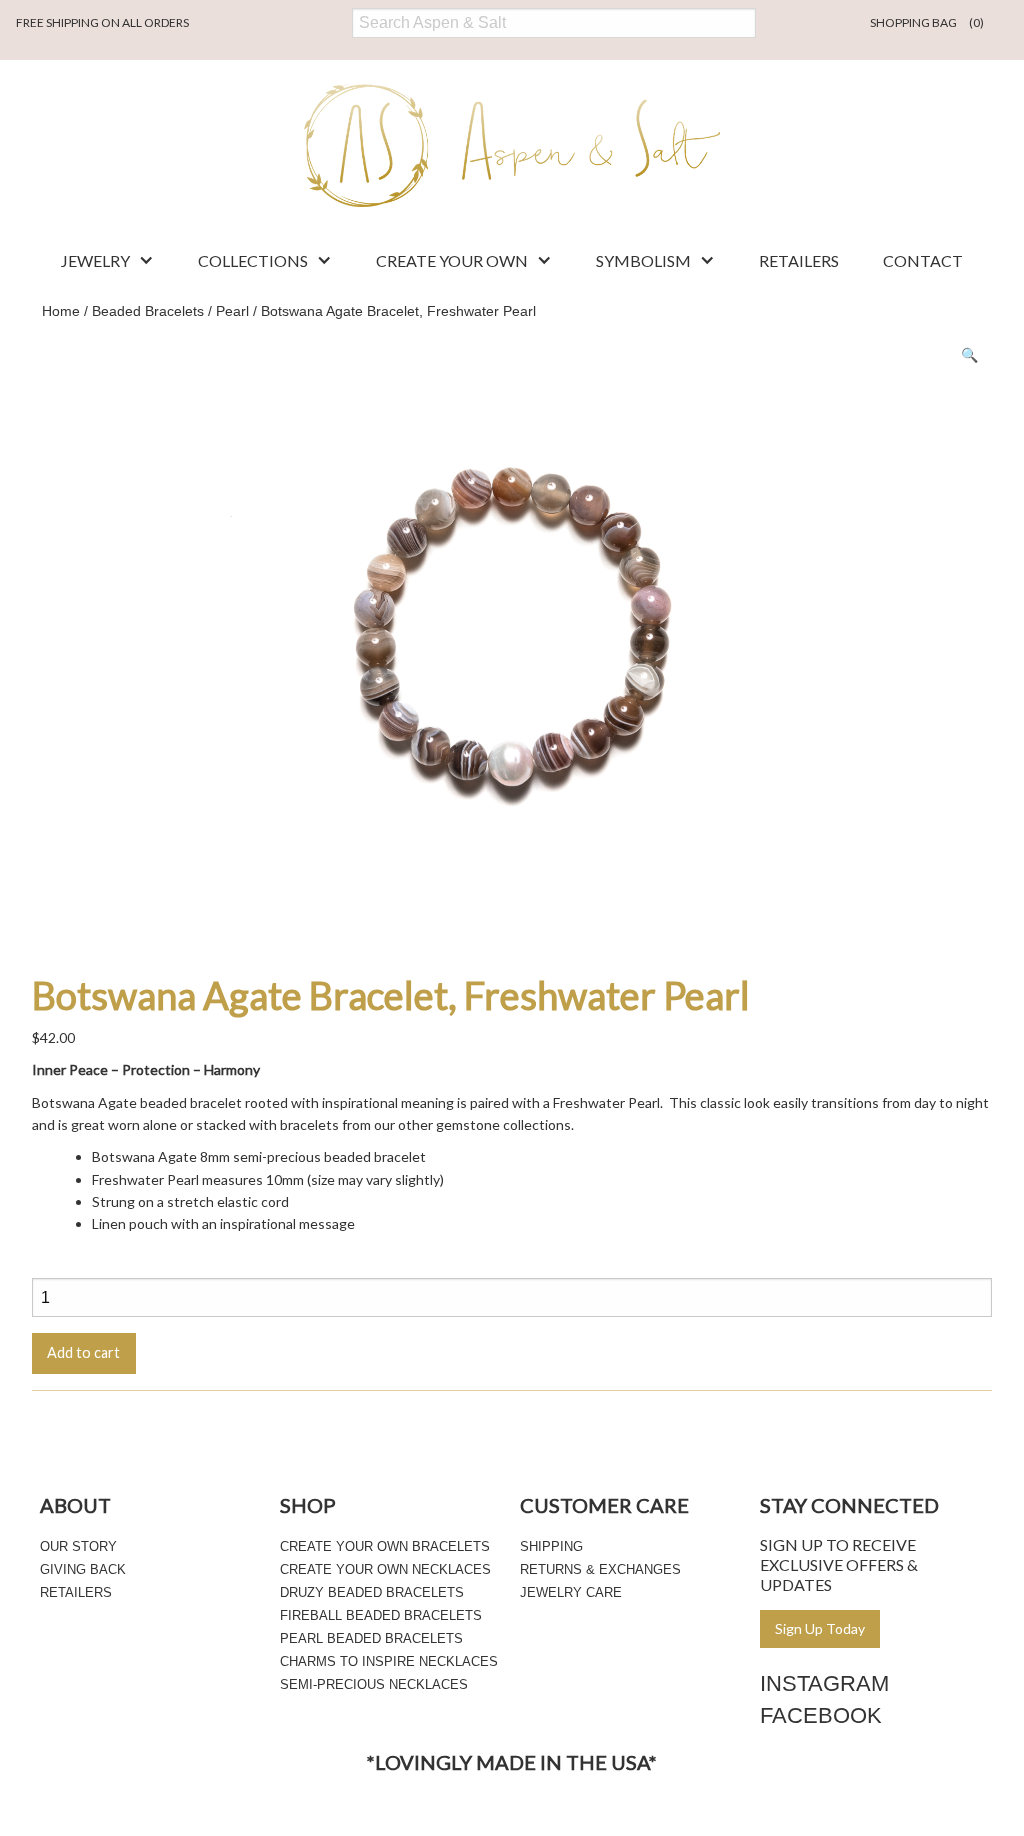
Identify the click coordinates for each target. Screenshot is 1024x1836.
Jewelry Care (571, 1592)
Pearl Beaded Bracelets (371, 1638)
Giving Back (83, 1569)
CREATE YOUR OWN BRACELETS (385, 1546)
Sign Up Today (820, 1628)
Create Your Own (452, 260)
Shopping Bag (927, 22)
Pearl (232, 311)
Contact (923, 260)
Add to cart (83, 1352)
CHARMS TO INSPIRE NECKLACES (389, 1661)
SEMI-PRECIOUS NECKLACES (374, 1684)
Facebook (821, 1715)
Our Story (78, 1546)
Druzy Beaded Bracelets (372, 1592)
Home (61, 311)
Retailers (799, 260)
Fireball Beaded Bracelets (381, 1615)
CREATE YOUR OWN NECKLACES (385, 1569)
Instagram (824, 1683)
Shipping (551, 1546)
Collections (253, 260)
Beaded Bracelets (148, 311)
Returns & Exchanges (600, 1569)
